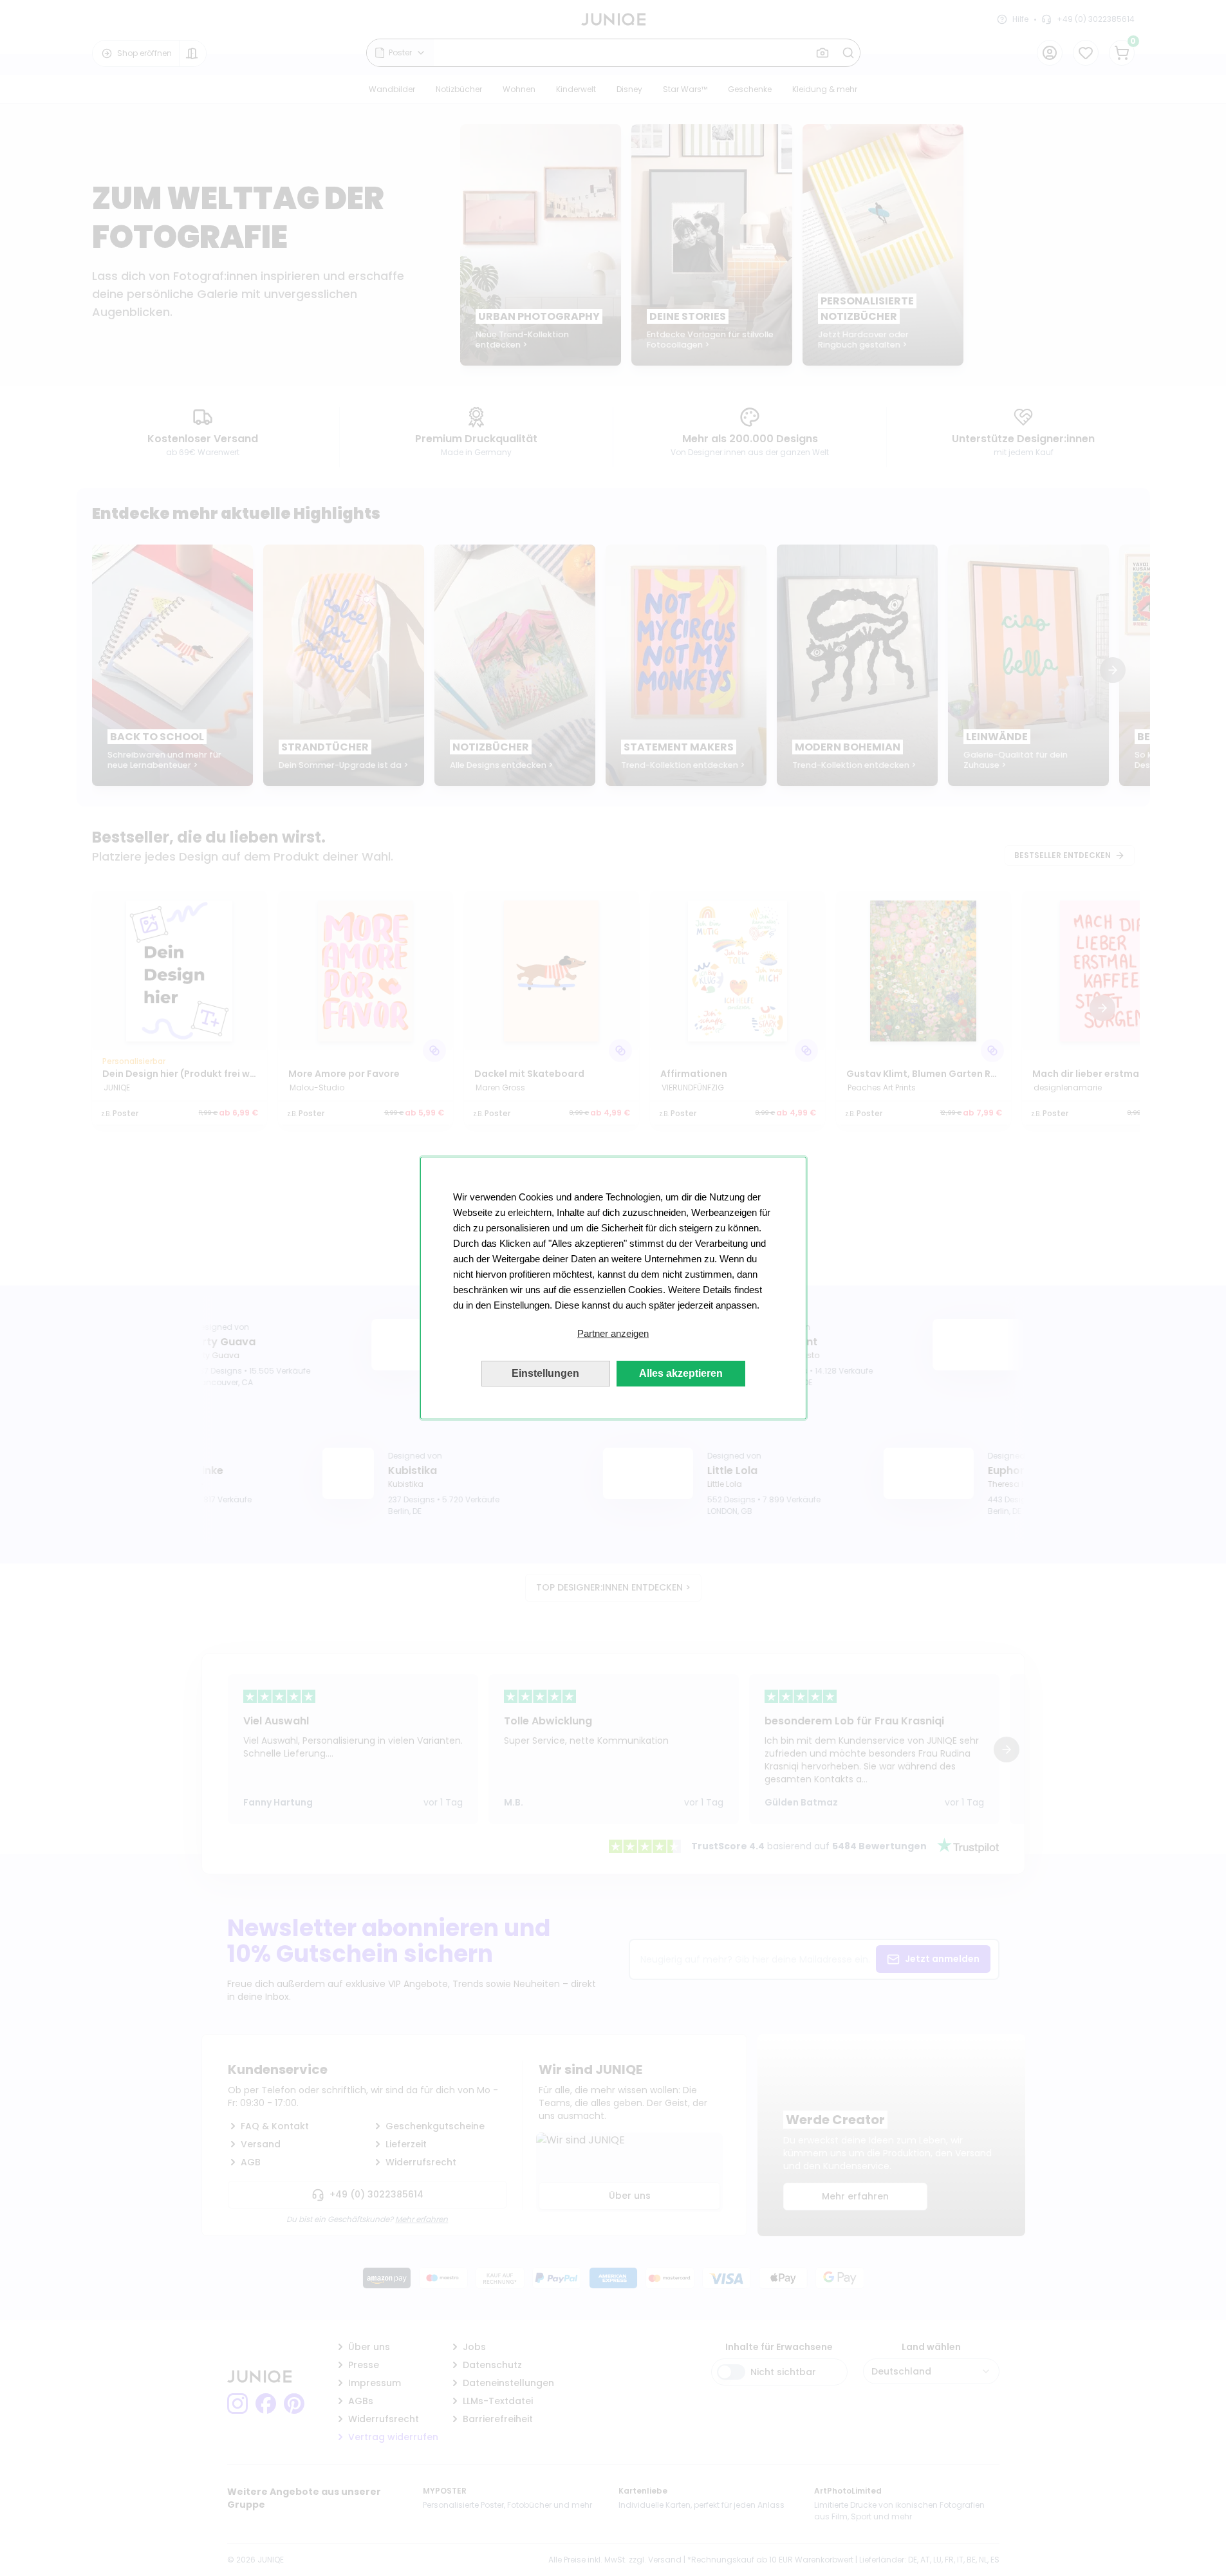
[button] (613, 1334)
